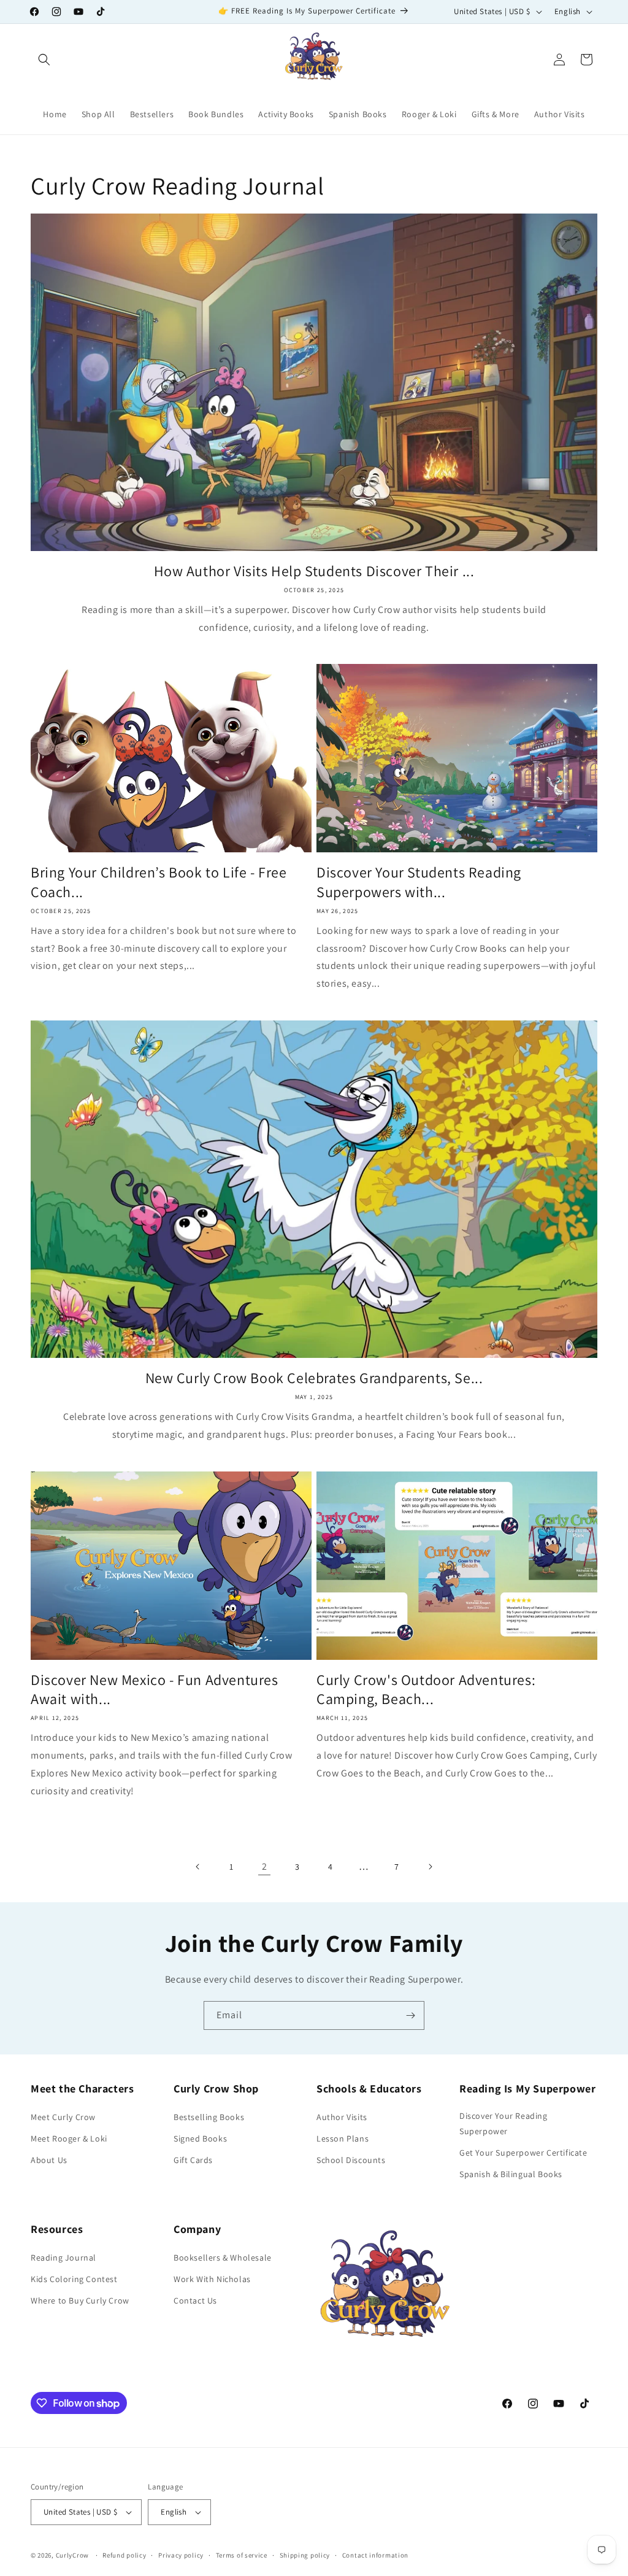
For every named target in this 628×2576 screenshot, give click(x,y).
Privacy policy (181, 2555)
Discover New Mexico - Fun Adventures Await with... (155, 1689)
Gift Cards (193, 2160)
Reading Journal (63, 2258)
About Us (49, 2160)
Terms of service (242, 2555)
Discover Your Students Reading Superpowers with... (419, 882)
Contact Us (195, 2300)
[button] (44, 60)
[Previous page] (198, 1867)
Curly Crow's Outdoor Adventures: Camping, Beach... (426, 1689)
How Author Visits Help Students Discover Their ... (314, 571)
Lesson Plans (343, 2138)
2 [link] (265, 1866)
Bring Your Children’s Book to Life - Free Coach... (159, 882)
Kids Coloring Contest (74, 2279)
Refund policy (124, 2555)
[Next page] (430, 1867)
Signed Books (200, 2138)
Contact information (375, 2555)
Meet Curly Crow (63, 2117)
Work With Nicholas (212, 2279)
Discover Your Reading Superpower (504, 2123)
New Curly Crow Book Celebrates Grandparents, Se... (314, 1378)
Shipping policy (305, 2555)
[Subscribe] (410, 2015)
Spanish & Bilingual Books (511, 2174)
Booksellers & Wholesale (223, 2258)
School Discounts (351, 2160)
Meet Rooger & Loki (69, 2138)
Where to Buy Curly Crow (80, 2300)
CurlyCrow (72, 2555)
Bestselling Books (209, 2117)
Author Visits (342, 2117)
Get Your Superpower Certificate (523, 2153)
